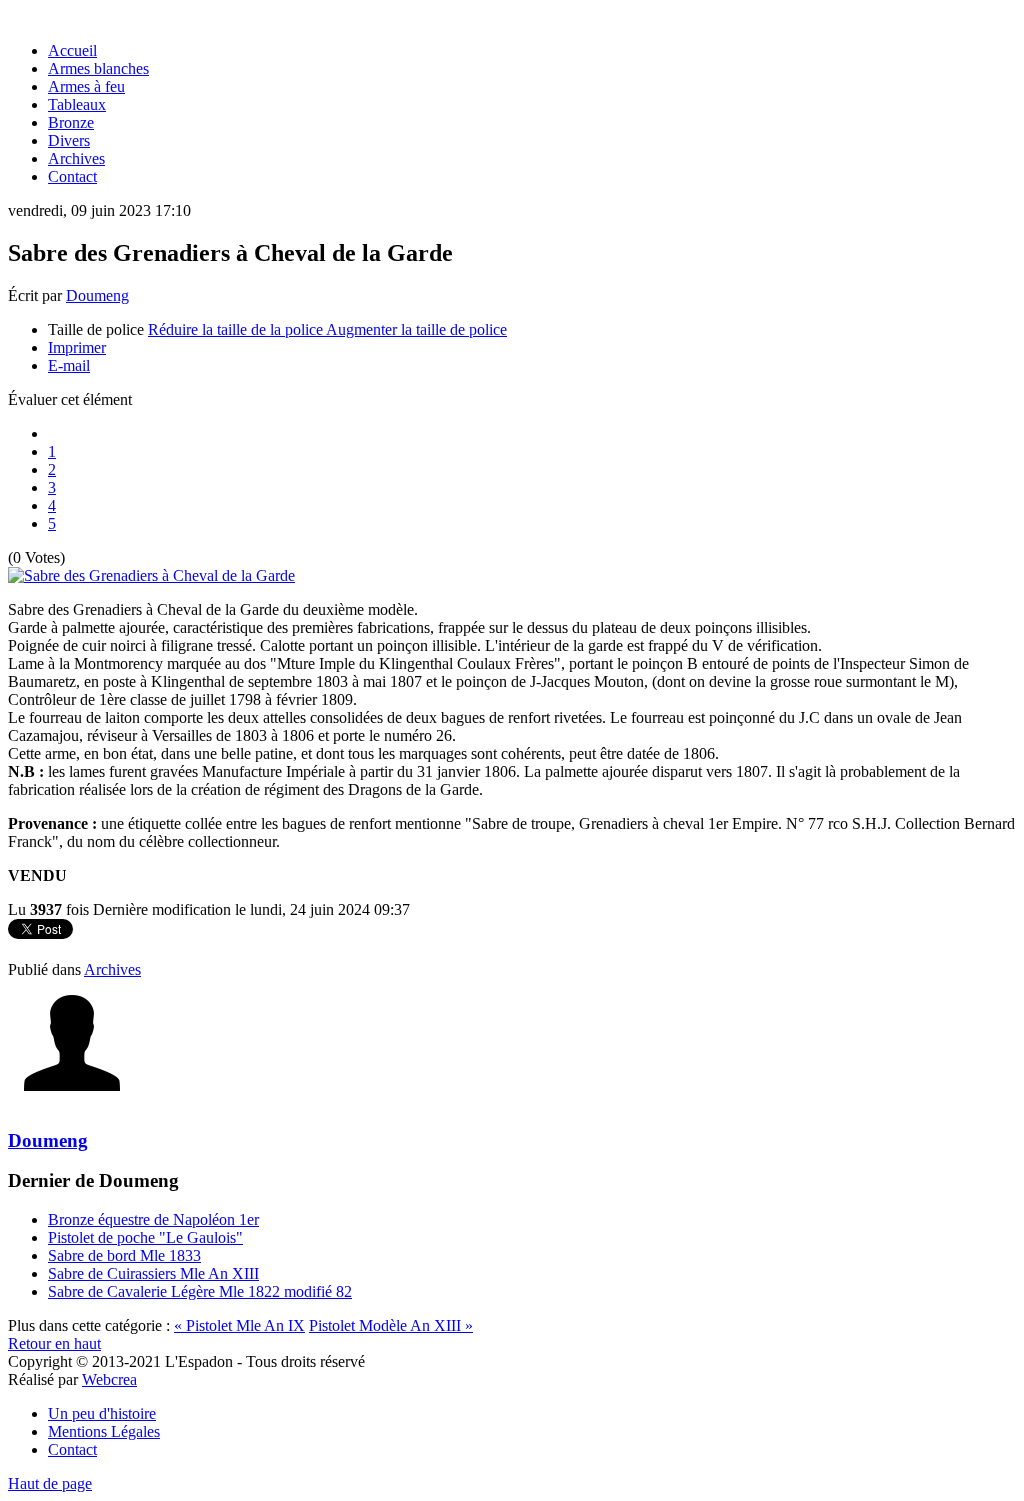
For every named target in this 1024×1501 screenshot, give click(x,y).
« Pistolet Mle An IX (239, 1325)
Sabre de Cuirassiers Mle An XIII (153, 1273)
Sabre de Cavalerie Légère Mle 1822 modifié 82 (200, 1291)
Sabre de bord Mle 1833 (124, 1255)
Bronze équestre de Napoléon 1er (153, 1219)
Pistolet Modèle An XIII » (391, 1325)
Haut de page (50, 1483)
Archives (112, 969)
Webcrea (109, 1379)
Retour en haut (54, 1343)
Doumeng (97, 295)
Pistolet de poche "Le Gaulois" (145, 1237)
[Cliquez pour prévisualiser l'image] (151, 575)
